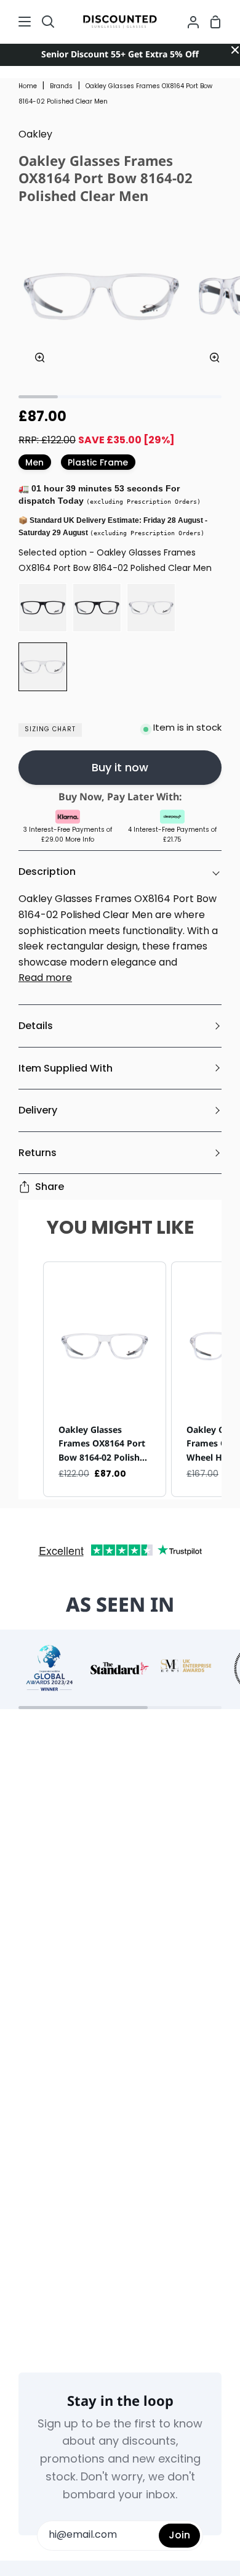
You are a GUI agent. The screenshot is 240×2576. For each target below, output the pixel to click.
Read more (45, 978)
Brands (61, 87)
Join (179, 2535)
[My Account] (188, 22)
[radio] (43, 608)
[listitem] (105, 1380)
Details (36, 1026)
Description (47, 872)
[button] (31, 1380)
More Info (80, 840)
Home (28, 87)
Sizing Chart (50, 730)
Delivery (38, 1110)
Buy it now (120, 767)
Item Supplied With (66, 1068)
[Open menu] (16, 22)
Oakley (35, 135)
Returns (38, 1153)
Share (50, 1187)
